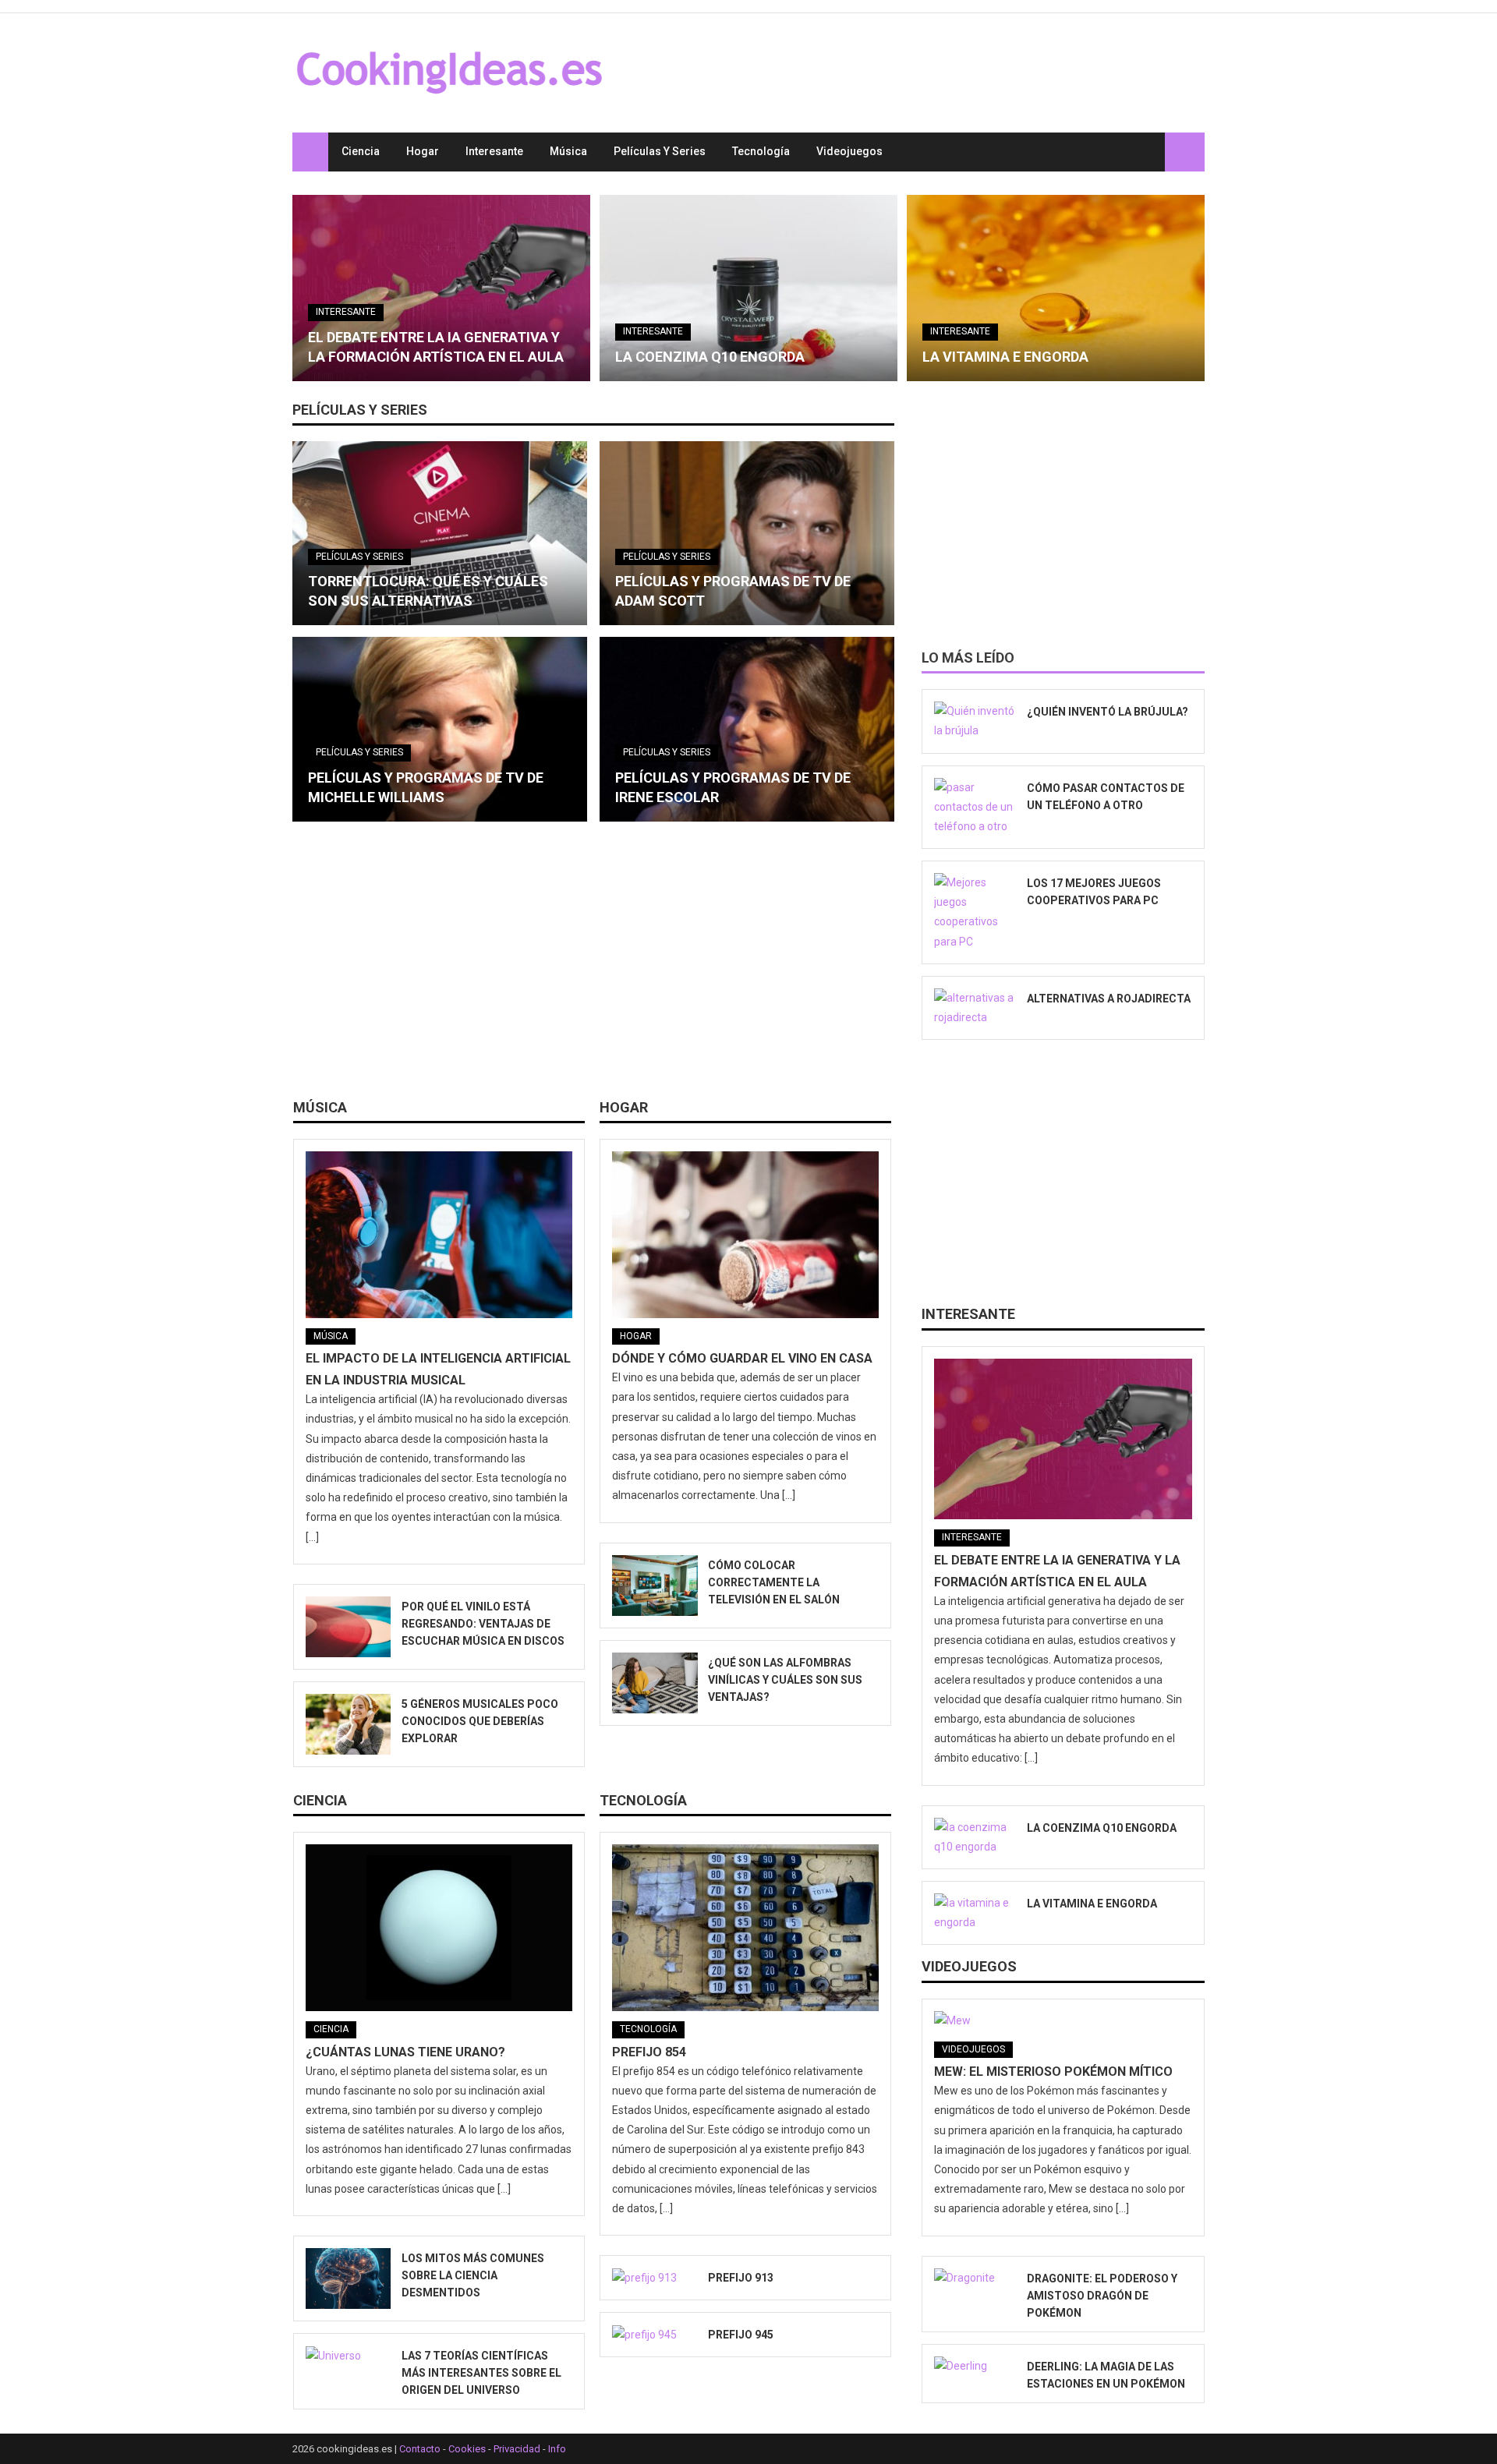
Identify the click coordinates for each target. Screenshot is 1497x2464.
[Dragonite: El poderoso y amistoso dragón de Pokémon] (975, 2278)
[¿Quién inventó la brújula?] (975, 721)
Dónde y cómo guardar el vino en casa (742, 1358)
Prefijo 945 (741, 2335)
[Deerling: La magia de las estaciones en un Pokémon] (975, 2367)
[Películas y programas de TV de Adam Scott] (747, 533)
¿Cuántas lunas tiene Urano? (405, 2052)
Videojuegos (849, 151)
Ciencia (361, 151)
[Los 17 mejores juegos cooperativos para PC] (975, 912)
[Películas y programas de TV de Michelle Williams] (440, 729)
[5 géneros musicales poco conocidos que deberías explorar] (348, 1724)
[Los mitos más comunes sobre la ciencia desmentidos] (348, 2278)
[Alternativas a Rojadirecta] (975, 1008)
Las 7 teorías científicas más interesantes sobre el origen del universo (481, 2373)
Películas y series (660, 151)
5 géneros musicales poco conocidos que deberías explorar (480, 1721)
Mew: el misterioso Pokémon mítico (1053, 2072)
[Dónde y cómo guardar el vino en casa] (745, 1235)
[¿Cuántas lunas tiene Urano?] (439, 1928)
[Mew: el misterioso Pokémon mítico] (1063, 2021)
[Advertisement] (593, 966)
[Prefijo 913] (655, 2278)
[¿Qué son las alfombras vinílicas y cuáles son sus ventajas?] (655, 1683)
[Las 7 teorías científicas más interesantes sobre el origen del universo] (348, 2356)
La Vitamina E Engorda (1005, 357)
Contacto (420, 2449)
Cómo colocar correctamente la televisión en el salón (774, 1582)
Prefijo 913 (741, 2278)
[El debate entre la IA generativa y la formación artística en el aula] (441, 288)
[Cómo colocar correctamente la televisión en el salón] (655, 1586)
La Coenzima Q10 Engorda (710, 357)
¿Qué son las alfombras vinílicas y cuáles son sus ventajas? (785, 1680)
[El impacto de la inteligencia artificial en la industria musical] (439, 1235)
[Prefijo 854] (745, 1928)
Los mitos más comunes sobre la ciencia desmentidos (473, 2275)
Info (557, 2449)
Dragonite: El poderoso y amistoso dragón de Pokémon (1102, 2296)
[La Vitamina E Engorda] (1056, 288)
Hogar (423, 151)
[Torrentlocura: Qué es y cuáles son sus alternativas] (440, 533)
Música (568, 151)
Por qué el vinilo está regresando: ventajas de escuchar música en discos (483, 1624)
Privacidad (517, 2449)
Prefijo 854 (649, 2052)
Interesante (494, 151)
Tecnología (761, 151)
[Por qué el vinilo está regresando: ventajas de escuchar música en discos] (348, 1627)
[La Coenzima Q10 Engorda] (748, 288)
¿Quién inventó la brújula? (1108, 712)
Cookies (467, 2449)
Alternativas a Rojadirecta (1109, 999)
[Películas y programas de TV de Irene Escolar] (747, 729)
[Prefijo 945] (655, 2335)
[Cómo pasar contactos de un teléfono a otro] (975, 808)
